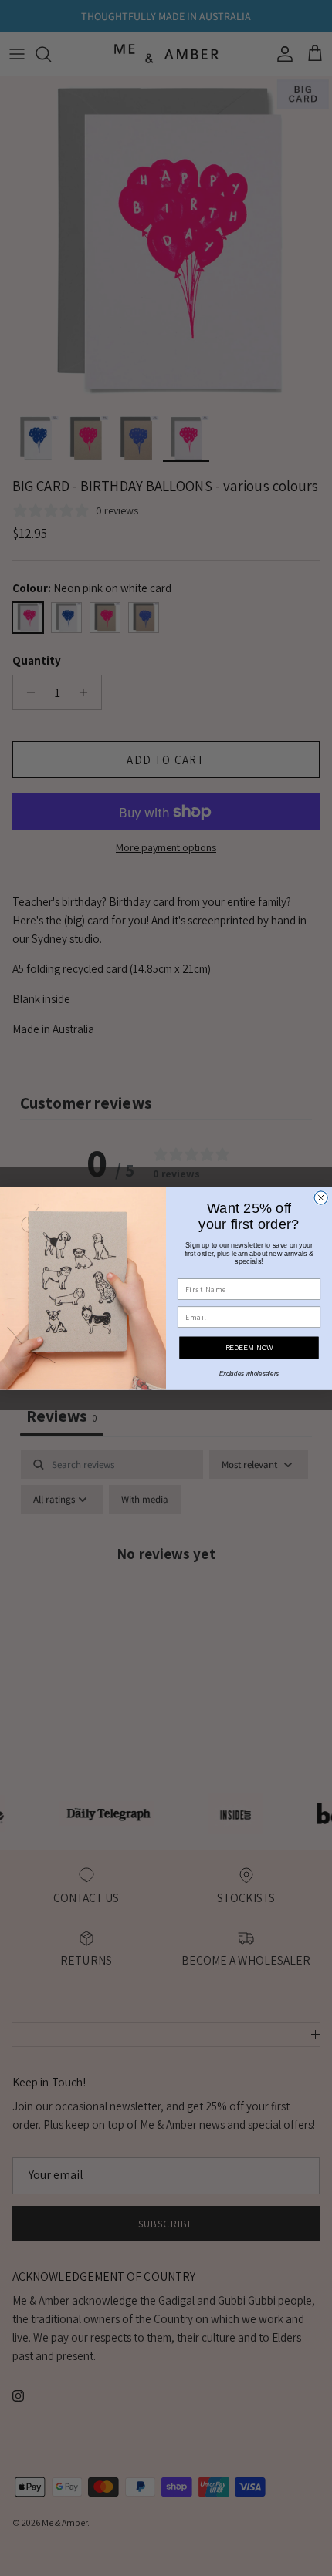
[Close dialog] (321, 1197)
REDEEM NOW (249, 1347)
